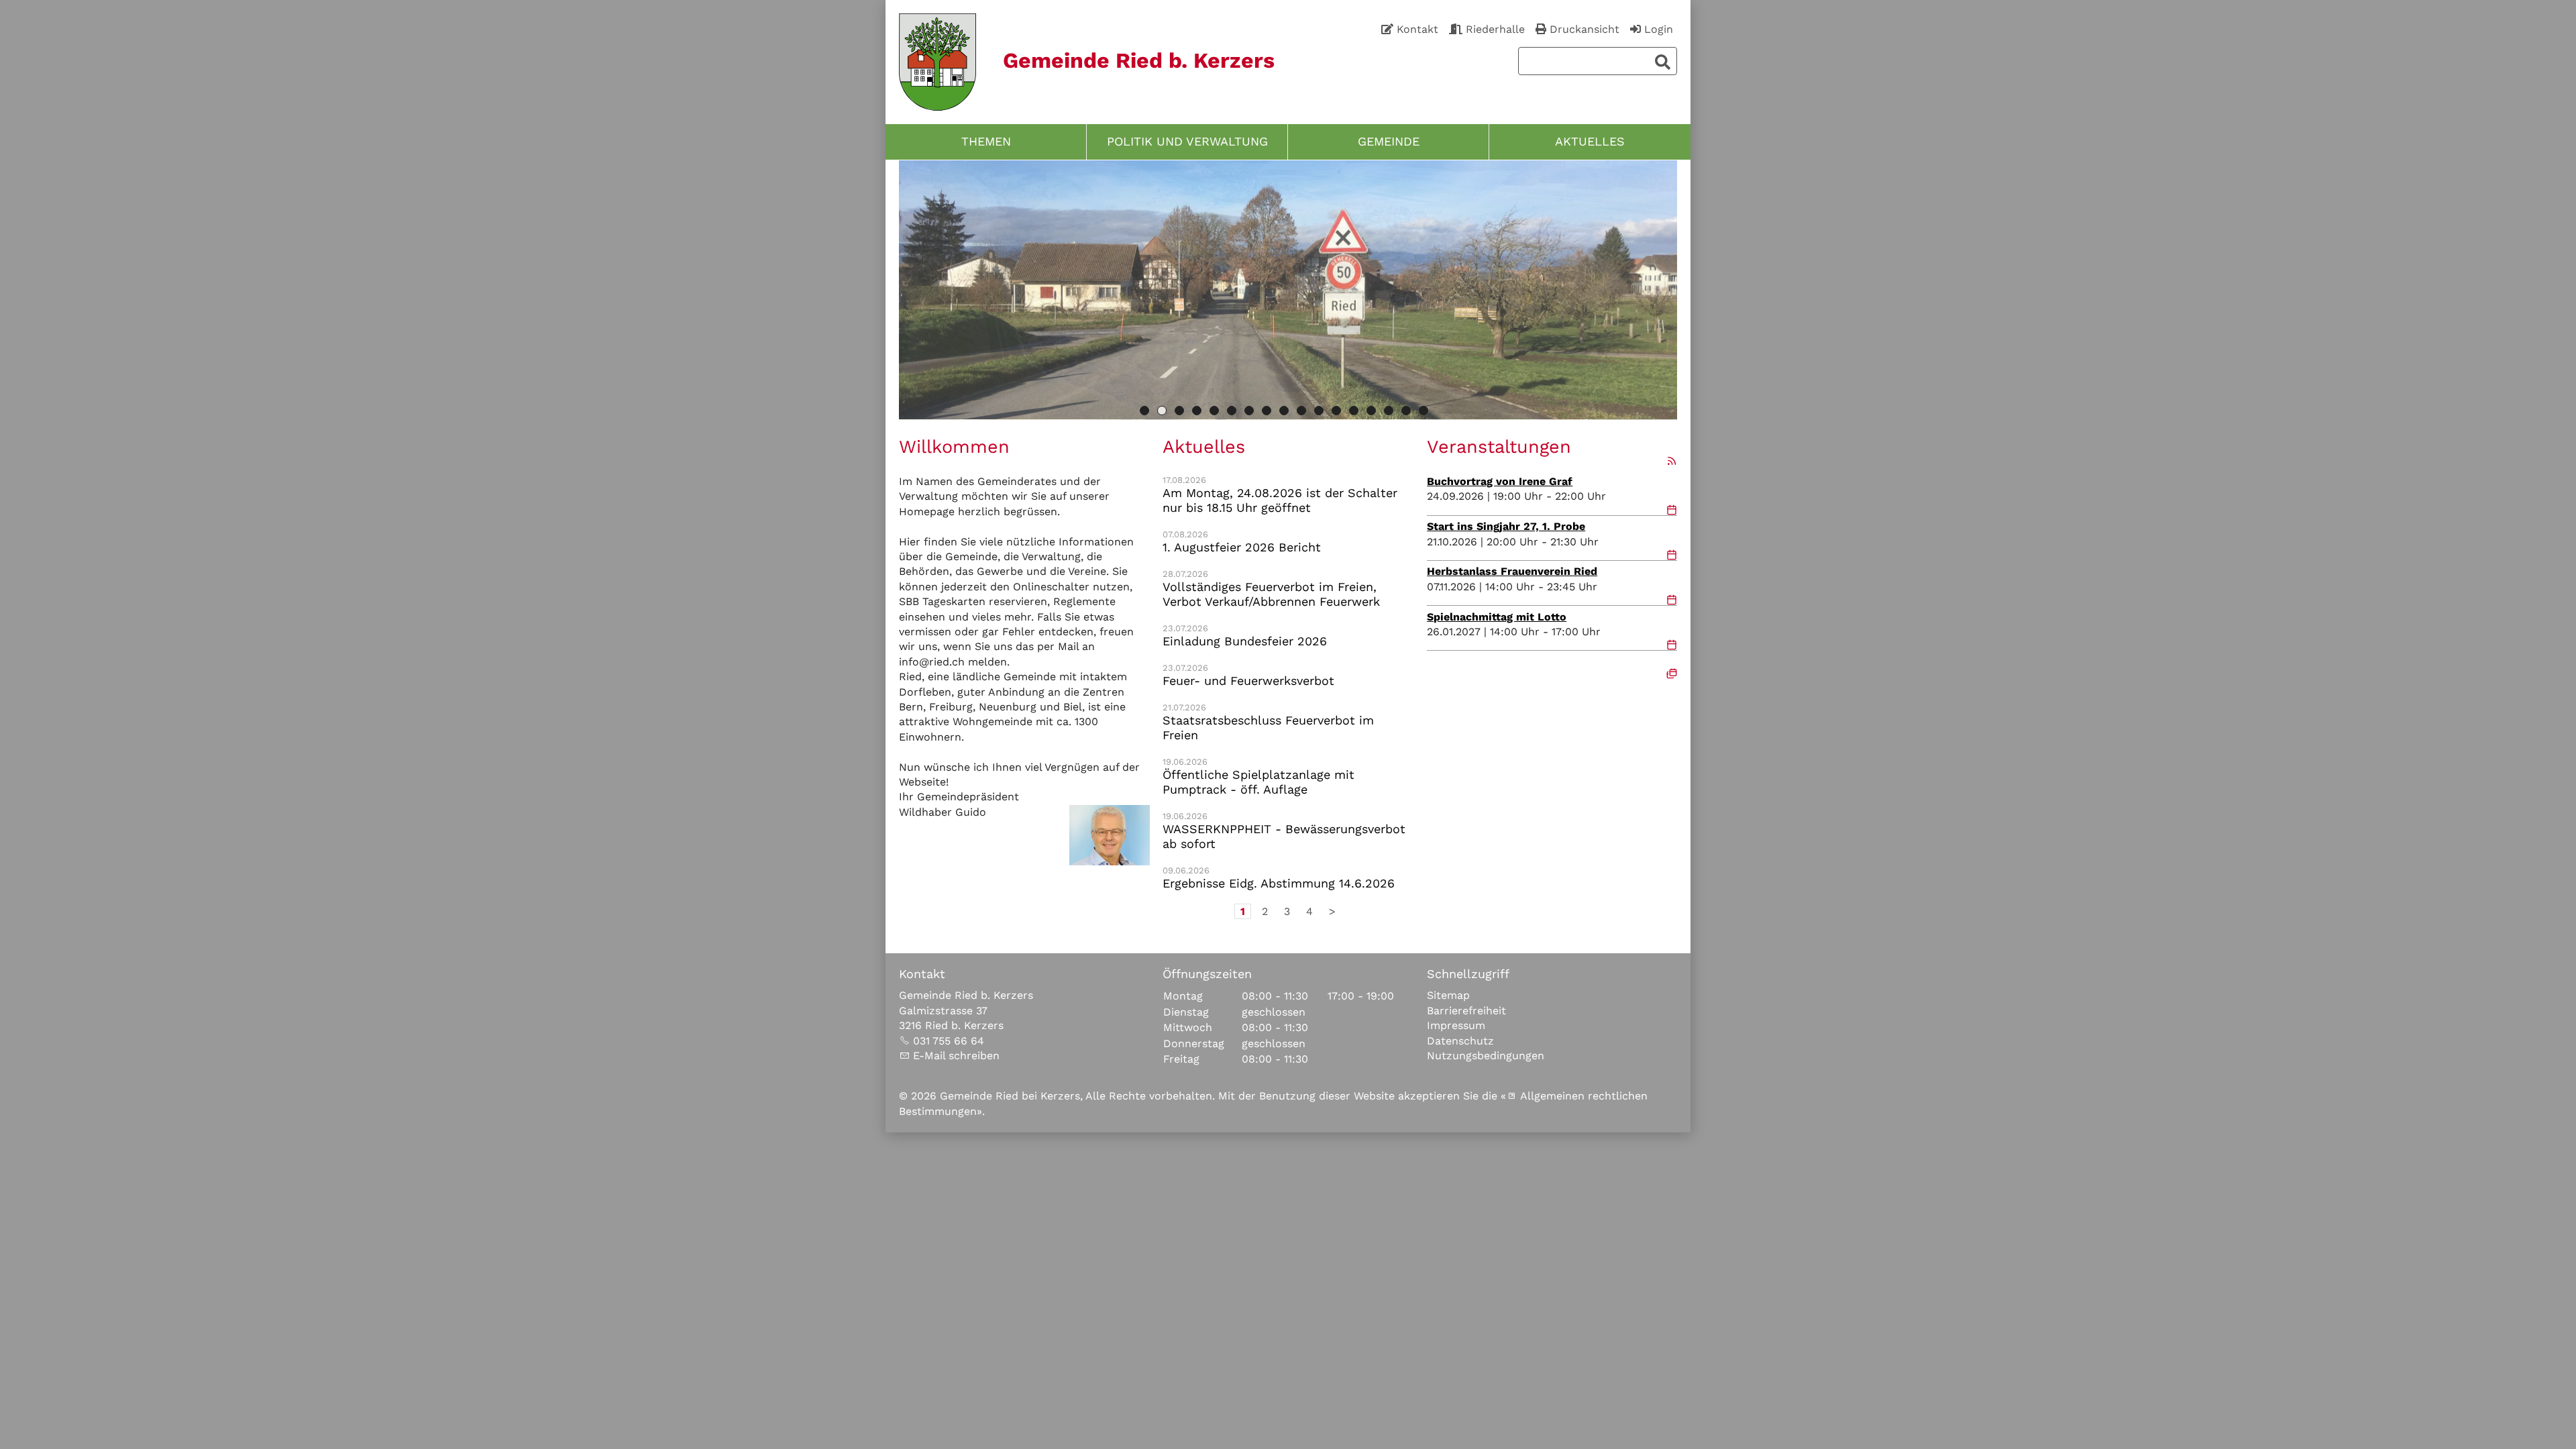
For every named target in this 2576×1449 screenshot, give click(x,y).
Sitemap (1448, 995)
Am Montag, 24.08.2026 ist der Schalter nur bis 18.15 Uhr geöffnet (1280, 500)
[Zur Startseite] (937, 62)
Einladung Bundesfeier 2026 (1245, 641)
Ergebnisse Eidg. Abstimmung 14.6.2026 (1279, 883)
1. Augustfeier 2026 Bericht (1242, 547)
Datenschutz (1460, 1040)
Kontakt (1417, 29)
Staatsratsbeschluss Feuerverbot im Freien (1268, 727)
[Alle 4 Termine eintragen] (1672, 672)
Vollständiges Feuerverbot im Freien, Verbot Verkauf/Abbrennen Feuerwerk (1271, 594)
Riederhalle (1495, 29)
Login (1659, 29)
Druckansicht (1585, 29)
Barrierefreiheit (1466, 1010)
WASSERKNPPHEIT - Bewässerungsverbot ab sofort (1284, 836)
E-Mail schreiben (956, 1055)
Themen (986, 142)
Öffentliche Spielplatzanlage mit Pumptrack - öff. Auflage (1258, 782)
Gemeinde (1389, 142)
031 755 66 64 (949, 1040)
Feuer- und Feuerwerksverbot (1248, 680)
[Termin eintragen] (1672, 511)
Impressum (1456, 1025)
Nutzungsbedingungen (1486, 1055)
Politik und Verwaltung (1187, 142)
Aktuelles (1590, 142)
